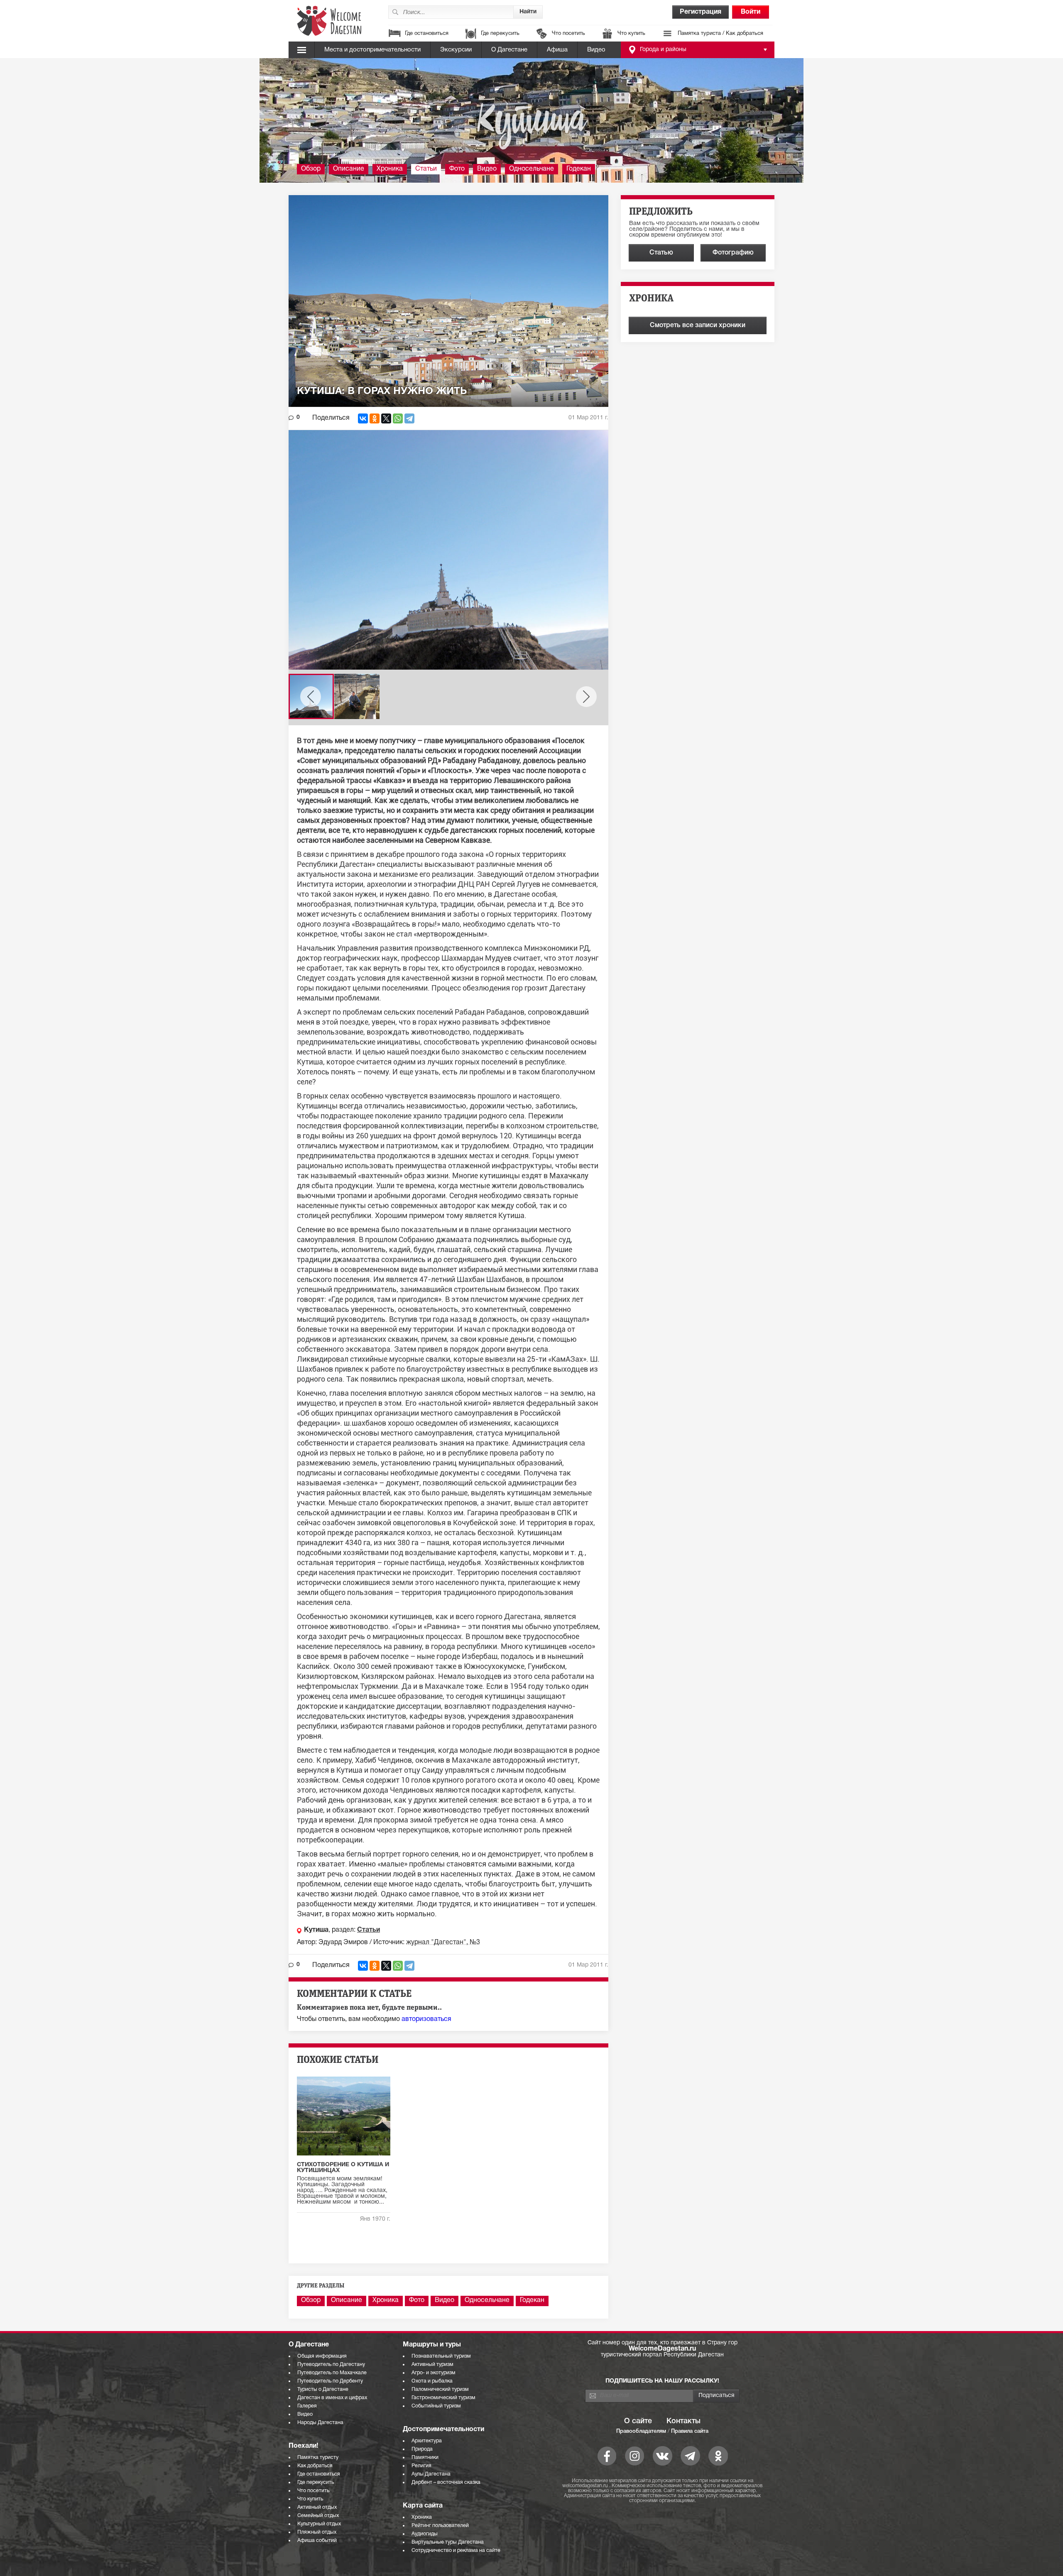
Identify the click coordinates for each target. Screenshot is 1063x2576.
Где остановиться (427, 34)
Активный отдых (317, 2507)
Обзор (311, 169)
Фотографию (733, 253)
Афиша (557, 50)
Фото (457, 169)
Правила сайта (690, 2431)
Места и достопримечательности (372, 50)
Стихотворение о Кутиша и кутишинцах (343, 2168)
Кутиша (316, 1930)
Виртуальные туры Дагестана (448, 2542)
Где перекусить (500, 34)
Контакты (683, 2421)
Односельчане (531, 169)
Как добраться (315, 2466)
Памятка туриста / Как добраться (720, 34)
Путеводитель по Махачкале (332, 2373)
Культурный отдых (319, 2524)
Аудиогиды (425, 2534)
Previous (311, 697)
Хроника (390, 169)
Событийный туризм (436, 2406)
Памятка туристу (318, 2457)
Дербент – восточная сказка (446, 2482)
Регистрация (701, 12)
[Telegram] (409, 418)
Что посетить (568, 34)
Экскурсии (456, 50)
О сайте (638, 2421)
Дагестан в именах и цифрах (332, 2398)
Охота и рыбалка (432, 2381)
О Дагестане (509, 50)
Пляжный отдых (317, 2532)
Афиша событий (317, 2541)
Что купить (631, 34)
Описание (349, 169)
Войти (751, 12)
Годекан (579, 169)
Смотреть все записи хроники (698, 325)
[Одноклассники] (375, 418)
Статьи (426, 169)
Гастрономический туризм (443, 2398)
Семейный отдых (318, 2516)
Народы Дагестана (320, 2423)
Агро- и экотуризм (434, 2373)
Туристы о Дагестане (323, 2389)
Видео (596, 50)
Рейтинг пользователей (440, 2526)
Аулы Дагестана (431, 2474)
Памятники (425, 2457)
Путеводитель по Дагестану (331, 2364)
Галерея (307, 2406)
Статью (661, 253)
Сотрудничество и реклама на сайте (456, 2550)
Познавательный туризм (441, 2356)
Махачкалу (569, 1175)
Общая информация (322, 2356)
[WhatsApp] (398, 418)
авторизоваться (426, 2019)
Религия (421, 2466)
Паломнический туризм (440, 2389)
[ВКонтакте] (363, 418)
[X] (386, 418)
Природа (422, 2449)
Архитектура (427, 2441)
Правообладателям (641, 2431)
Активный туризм (432, 2364)
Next (586, 697)
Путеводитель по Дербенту (330, 2381)
